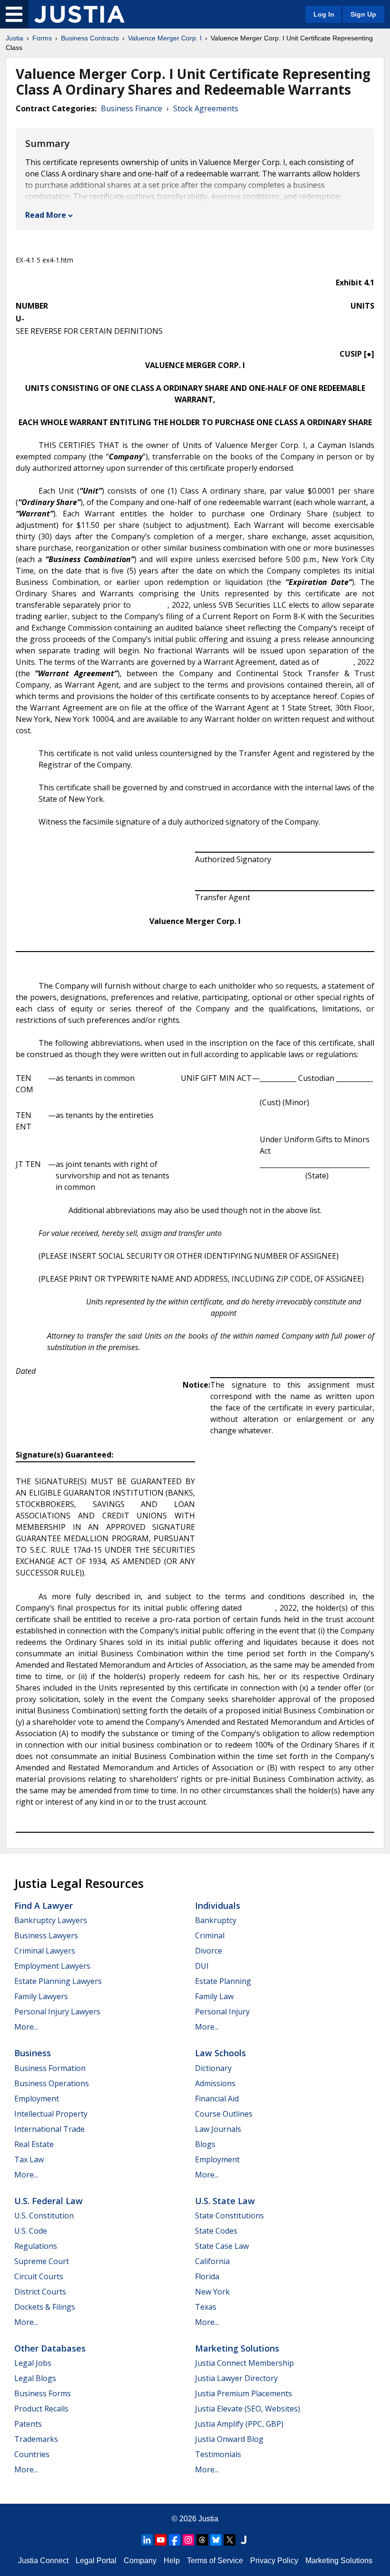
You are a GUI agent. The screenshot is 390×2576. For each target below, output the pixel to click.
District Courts (40, 2292)
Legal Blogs (35, 2378)
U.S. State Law (225, 2201)
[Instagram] (188, 2540)
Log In (324, 14)
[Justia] (79, 14)
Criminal (210, 1935)
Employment (37, 2099)
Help (172, 2561)
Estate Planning (223, 1981)
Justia (15, 38)
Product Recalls (41, 2409)
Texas (206, 2307)
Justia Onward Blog (229, 2439)
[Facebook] (175, 2540)
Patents (28, 2424)
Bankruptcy (216, 1920)
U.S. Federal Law (49, 2201)
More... (26, 2027)
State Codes (216, 2231)
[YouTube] (161, 2540)
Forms (42, 38)
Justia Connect (43, 2561)
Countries (32, 2454)
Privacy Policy (274, 2561)
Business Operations (52, 2083)
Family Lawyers (41, 1996)
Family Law (214, 1996)
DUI (202, 1966)
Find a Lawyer (44, 1905)
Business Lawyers (46, 1935)
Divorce (209, 1951)
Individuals (218, 1905)
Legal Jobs (33, 2363)
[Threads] (202, 2540)
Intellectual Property (51, 2114)
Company (140, 2561)
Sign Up (363, 14)
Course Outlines (224, 2114)
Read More (46, 215)
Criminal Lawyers (45, 1951)
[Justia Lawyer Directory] (244, 2540)
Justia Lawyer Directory (236, 2378)
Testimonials (218, 2454)
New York (212, 2292)
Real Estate (34, 2144)
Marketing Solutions (237, 2348)
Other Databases (50, 2348)
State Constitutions (229, 2216)
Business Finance (132, 108)
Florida (207, 2276)
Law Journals (218, 2129)
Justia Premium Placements (244, 2393)
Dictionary (213, 2068)
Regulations (36, 2246)
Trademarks (36, 2439)
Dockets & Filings (45, 2307)
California (212, 2261)
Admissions (215, 2083)
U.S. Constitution (44, 2216)
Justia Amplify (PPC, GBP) (239, 2424)
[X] (230, 2540)
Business (33, 2053)
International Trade (49, 2129)
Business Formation (50, 2068)
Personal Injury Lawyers (57, 2012)
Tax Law (29, 2159)
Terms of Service (215, 2561)
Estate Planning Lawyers (58, 1981)
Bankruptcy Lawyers (51, 1920)
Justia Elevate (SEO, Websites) (248, 2409)
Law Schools (220, 2053)
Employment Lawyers (52, 1966)
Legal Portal (96, 2561)
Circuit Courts (39, 2276)
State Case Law (222, 2246)
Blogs (205, 2144)
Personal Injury (222, 2012)
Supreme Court (42, 2261)
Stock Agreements (206, 108)
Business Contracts (90, 38)
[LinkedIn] (147, 2540)
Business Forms (43, 2393)
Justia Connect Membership (244, 2363)
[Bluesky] (216, 2540)
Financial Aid (217, 2099)
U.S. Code (31, 2231)
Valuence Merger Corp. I (165, 38)
